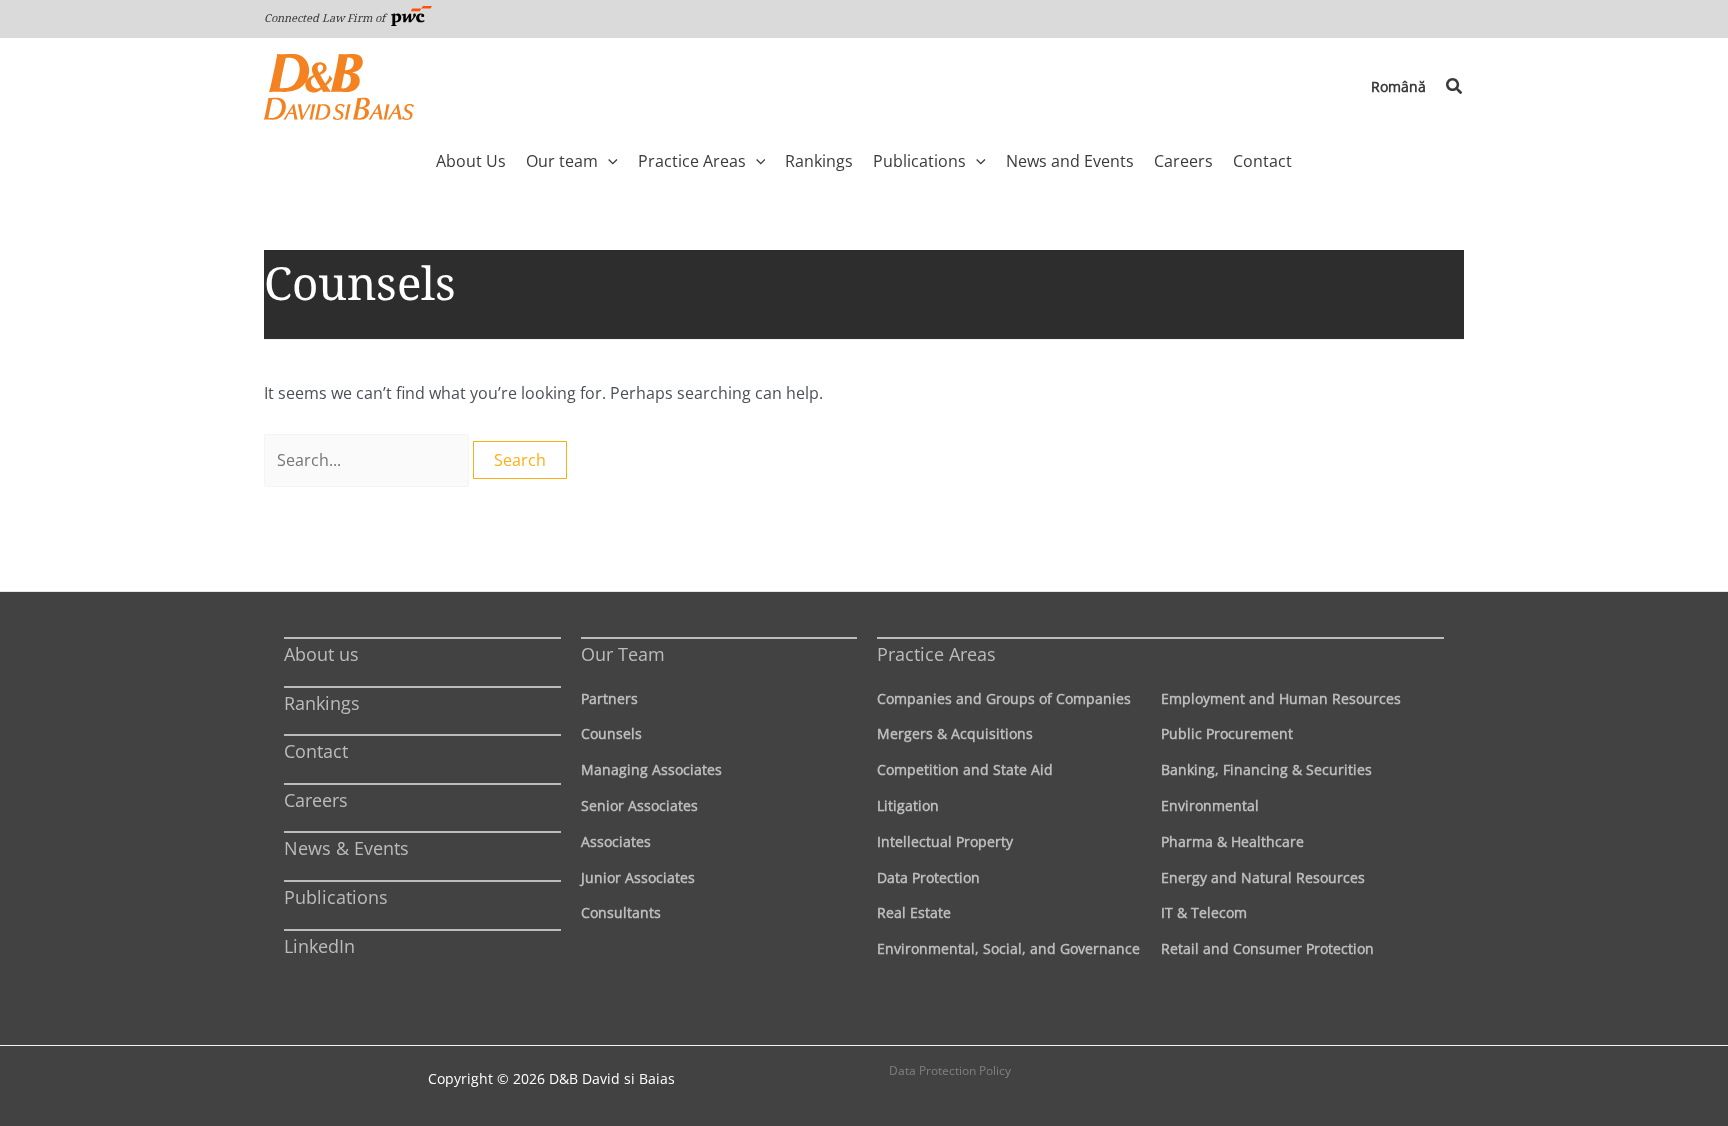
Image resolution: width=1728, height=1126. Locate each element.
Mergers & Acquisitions (955, 733)
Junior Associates (638, 877)
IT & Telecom (1204, 912)
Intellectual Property (945, 841)
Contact (316, 751)
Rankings (322, 703)
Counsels (611, 733)
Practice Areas (936, 654)
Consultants (621, 912)
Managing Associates (651, 769)
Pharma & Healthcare (1232, 841)
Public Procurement (1227, 733)
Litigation (908, 805)
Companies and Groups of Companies (1004, 698)
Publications (336, 897)
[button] (1455, 87)
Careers (316, 800)
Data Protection (928, 877)
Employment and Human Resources (1281, 698)
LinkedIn (319, 946)
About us (321, 654)
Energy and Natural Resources (1263, 877)
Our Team (623, 654)
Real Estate (914, 912)
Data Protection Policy (950, 1070)
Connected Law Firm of (326, 17)
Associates (616, 841)
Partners (609, 698)
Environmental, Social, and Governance (1008, 948)
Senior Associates (639, 805)
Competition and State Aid (965, 769)
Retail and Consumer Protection (1267, 948)
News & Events (346, 848)
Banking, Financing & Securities (1266, 769)
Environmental (1210, 805)
